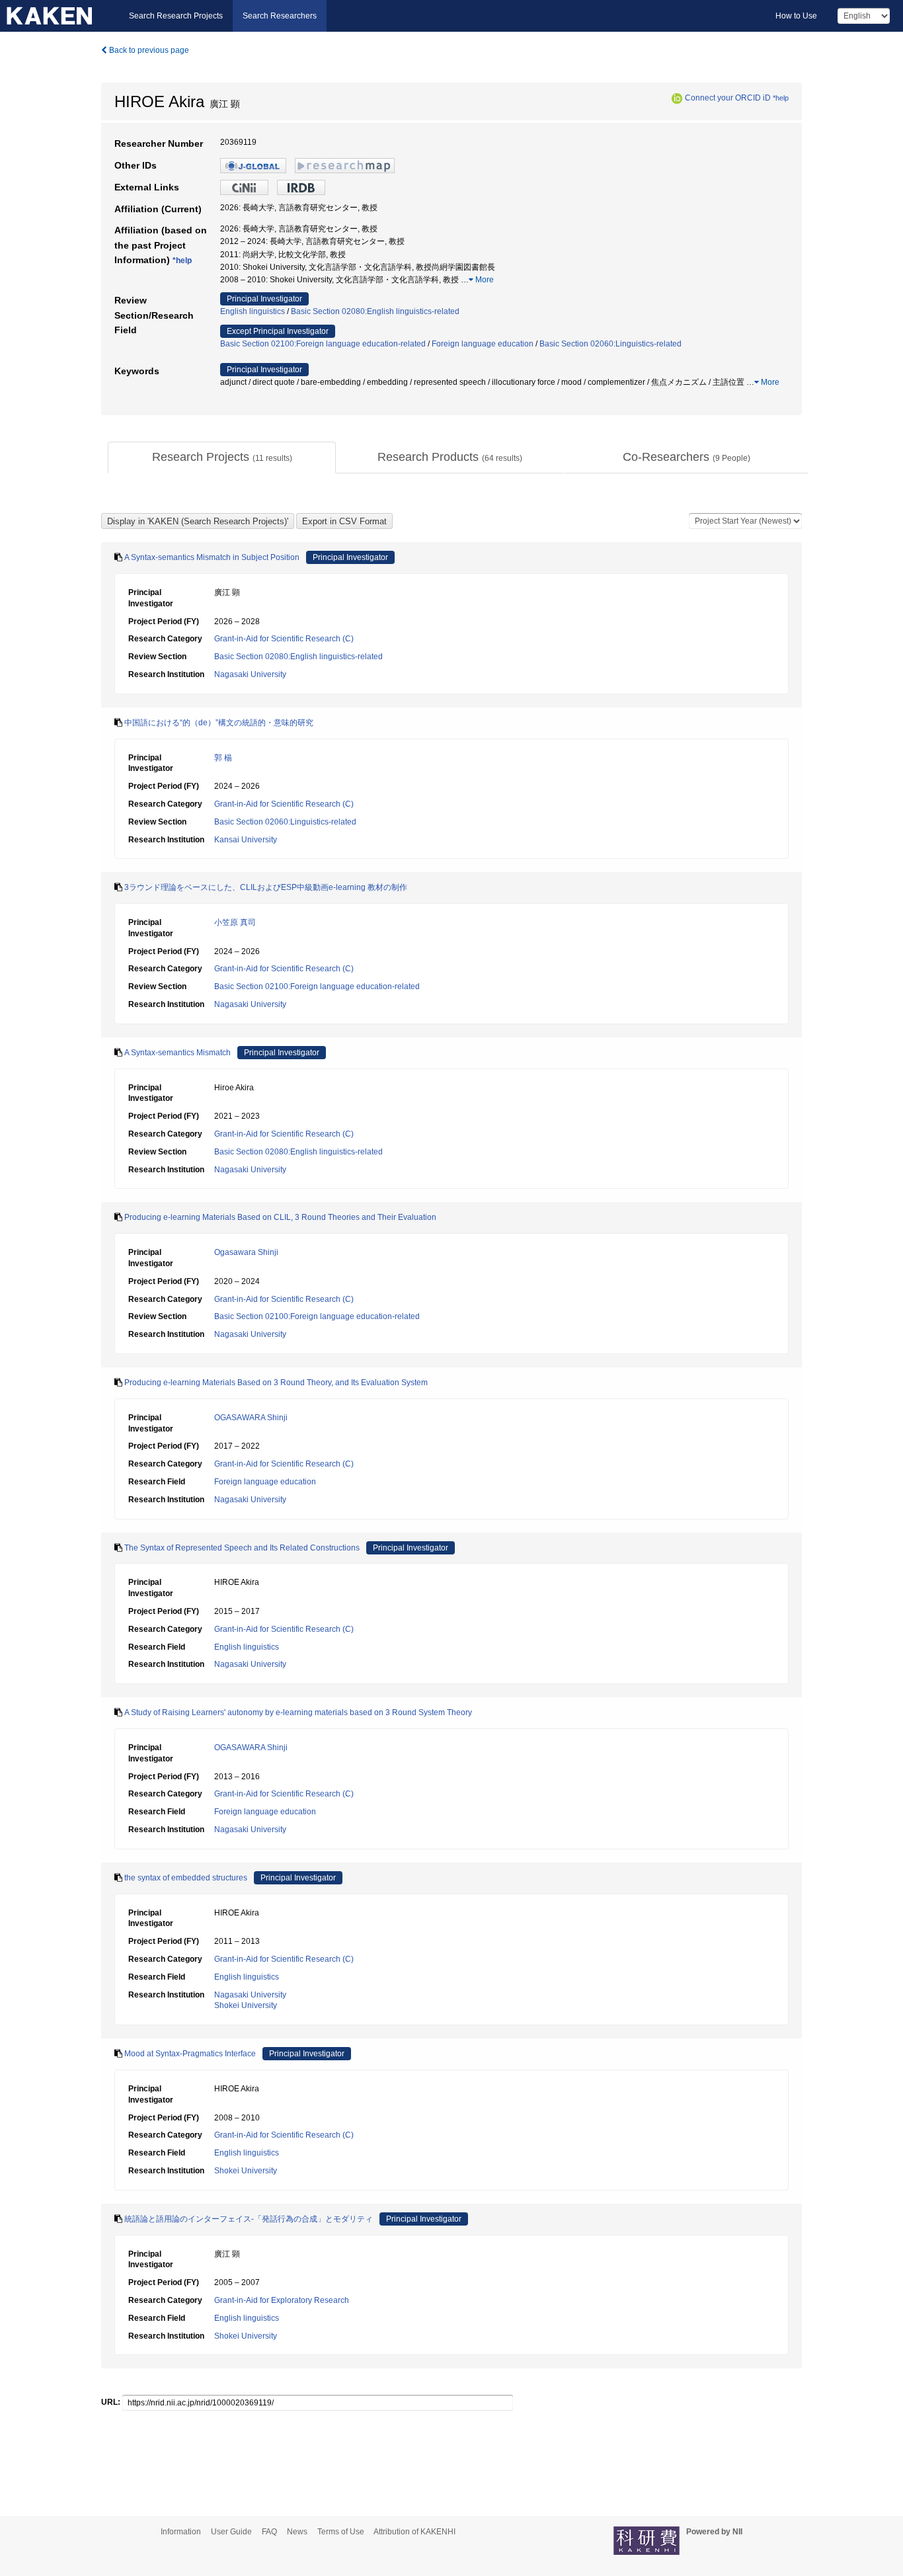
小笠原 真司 (235, 922)
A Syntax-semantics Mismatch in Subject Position (212, 557)
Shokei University (246, 2005)
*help (781, 98)
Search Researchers (280, 16)
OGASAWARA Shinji (251, 1418)
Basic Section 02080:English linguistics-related (375, 311)
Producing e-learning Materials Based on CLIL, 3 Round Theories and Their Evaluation (280, 1217)
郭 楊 (223, 758)
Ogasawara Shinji (246, 1252)
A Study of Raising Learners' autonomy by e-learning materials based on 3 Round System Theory (298, 1712)
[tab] (222, 458)
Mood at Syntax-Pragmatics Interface (190, 2054)
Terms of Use (341, 2532)
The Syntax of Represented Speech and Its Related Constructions (242, 1548)
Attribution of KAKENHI (414, 2532)
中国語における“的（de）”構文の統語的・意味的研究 (219, 723)
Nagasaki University (250, 674)
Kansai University (246, 840)
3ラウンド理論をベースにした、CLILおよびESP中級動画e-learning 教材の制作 (266, 887)
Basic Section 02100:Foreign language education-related (323, 344)
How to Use (796, 16)
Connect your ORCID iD (728, 98)
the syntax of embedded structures (186, 1878)
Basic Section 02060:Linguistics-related (610, 344)
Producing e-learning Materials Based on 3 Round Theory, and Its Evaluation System (276, 1383)
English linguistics (253, 311)
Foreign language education (483, 344)
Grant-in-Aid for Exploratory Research (282, 2300)
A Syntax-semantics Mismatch (177, 1053)
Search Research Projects (176, 16)
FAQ (269, 2532)
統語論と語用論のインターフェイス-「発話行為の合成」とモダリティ (249, 2219)
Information (181, 2532)
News (297, 2532)
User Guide (231, 2532)
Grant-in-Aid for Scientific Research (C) (284, 639)
